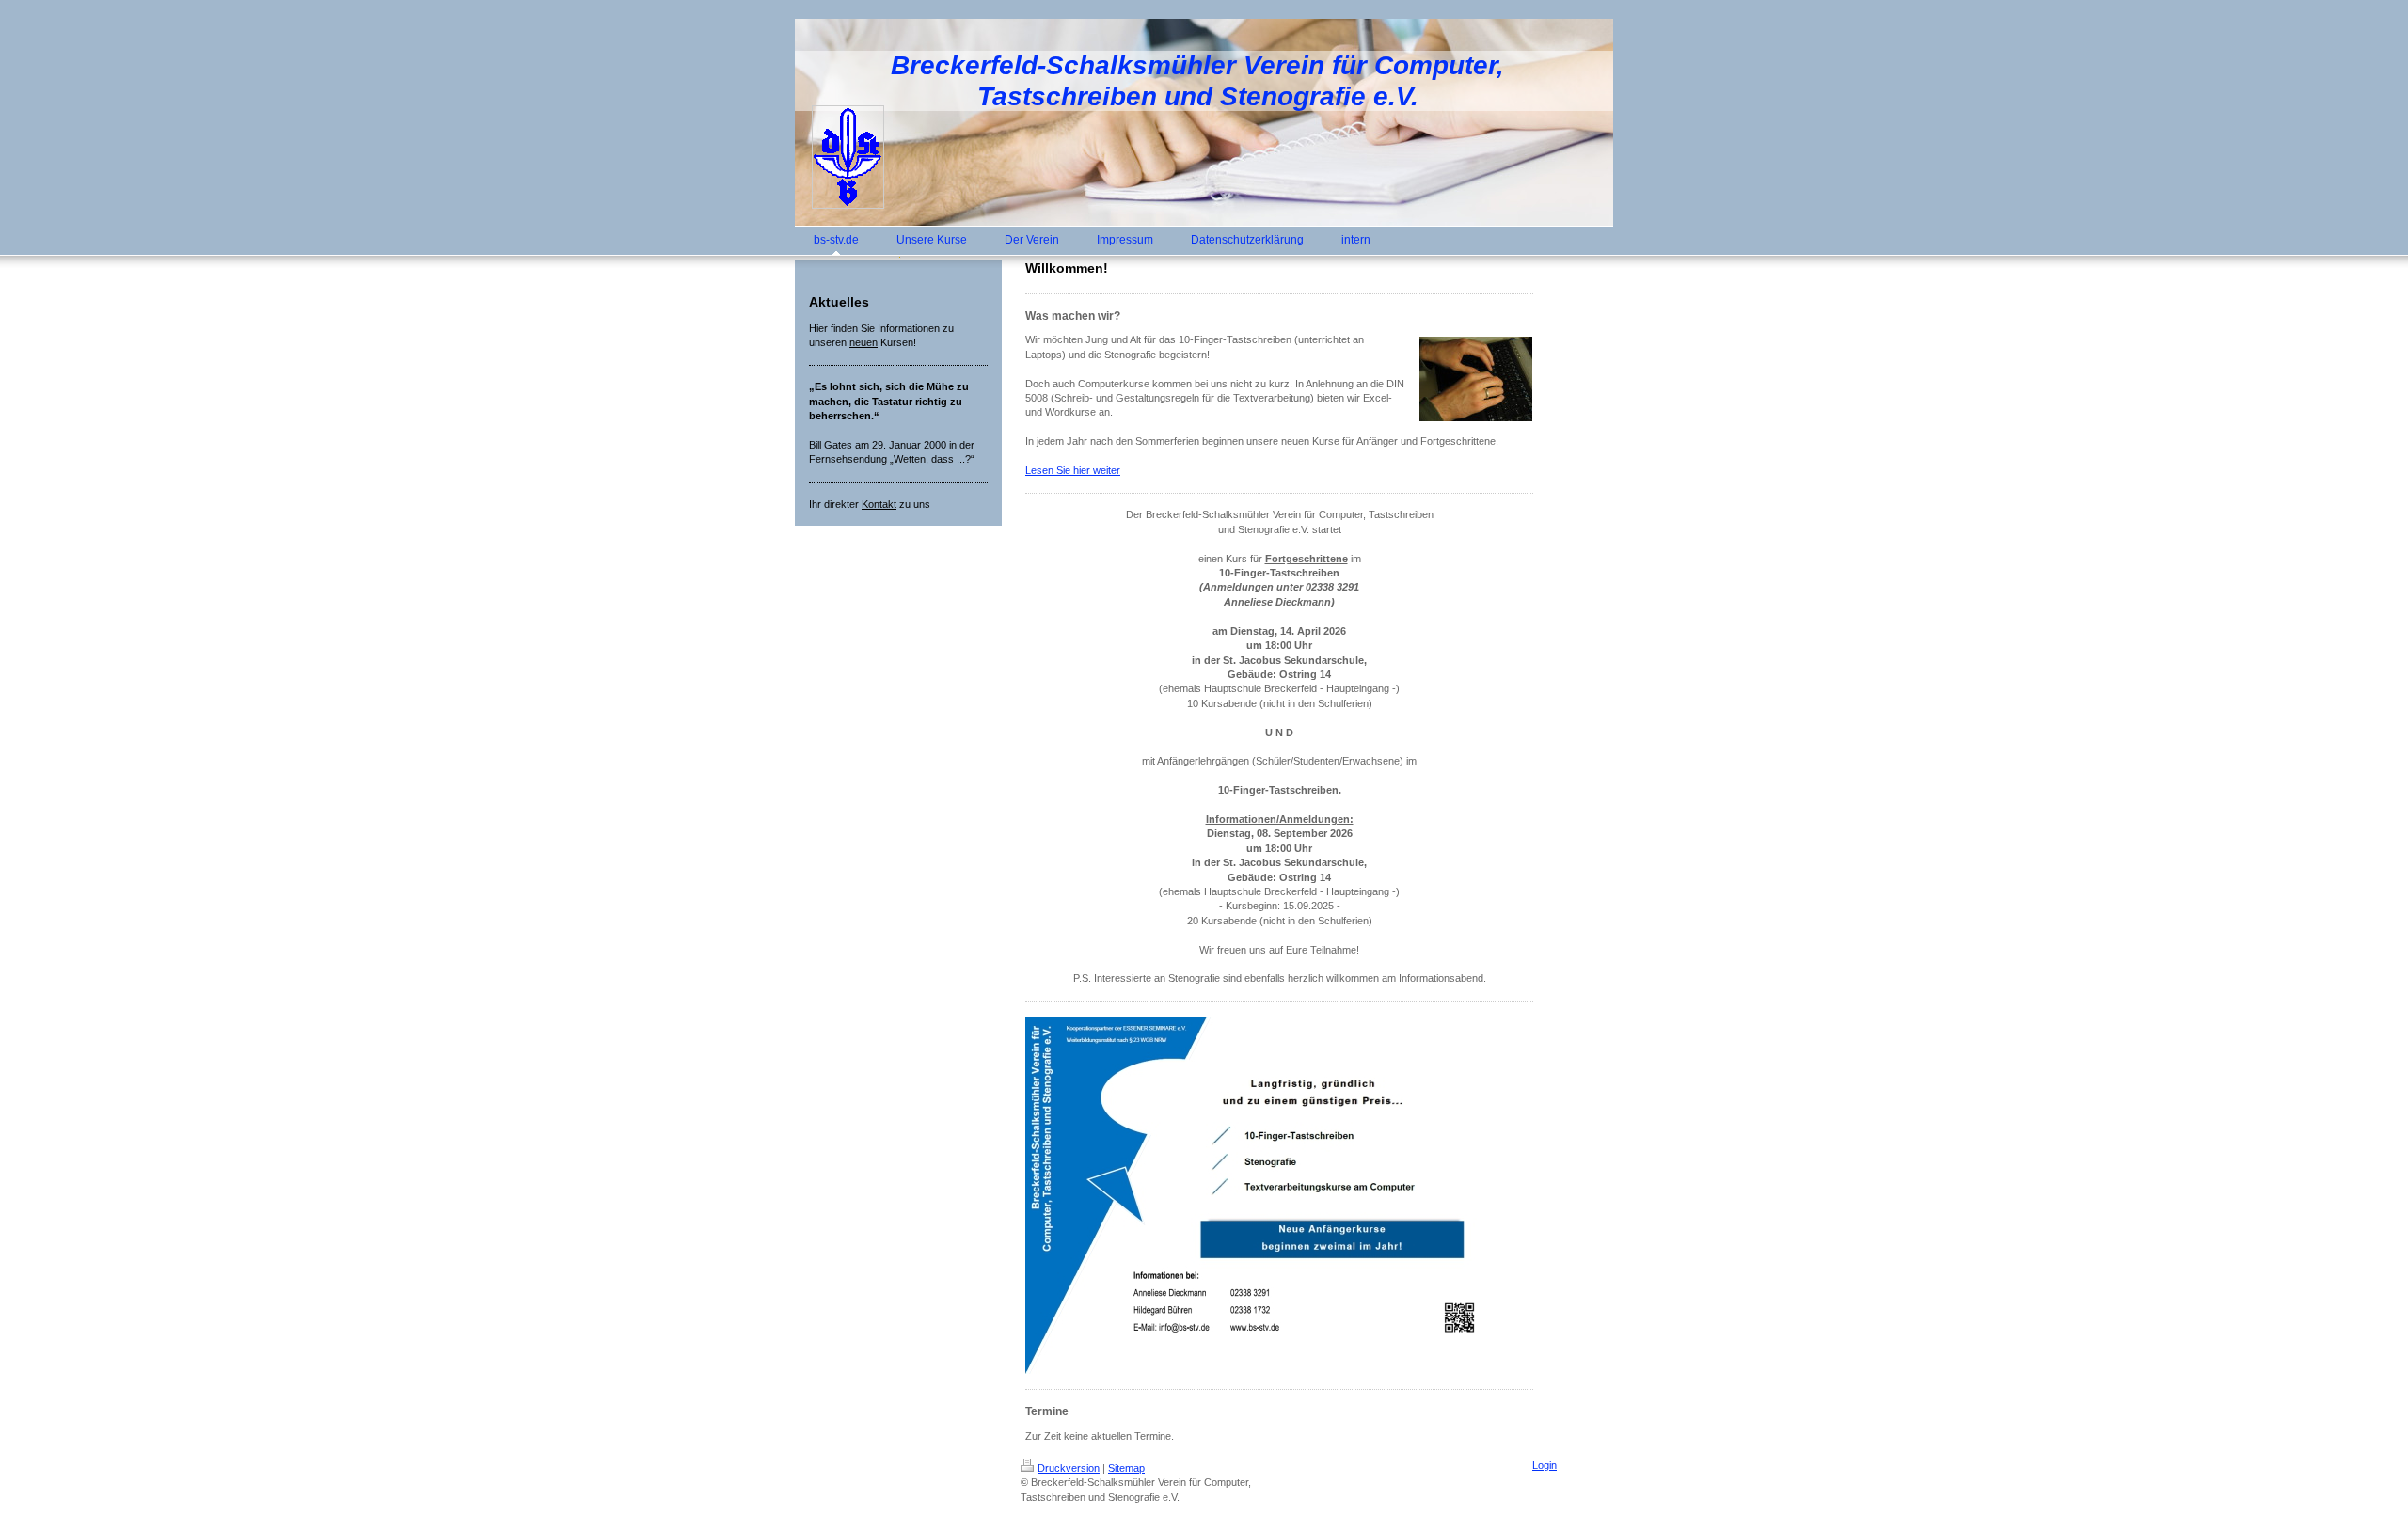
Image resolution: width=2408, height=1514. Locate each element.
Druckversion (1069, 1468)
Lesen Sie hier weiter (1073, 470)
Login (1545, 1465)
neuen (863, 342)
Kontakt (879, 504)
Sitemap (1126, 1468)
